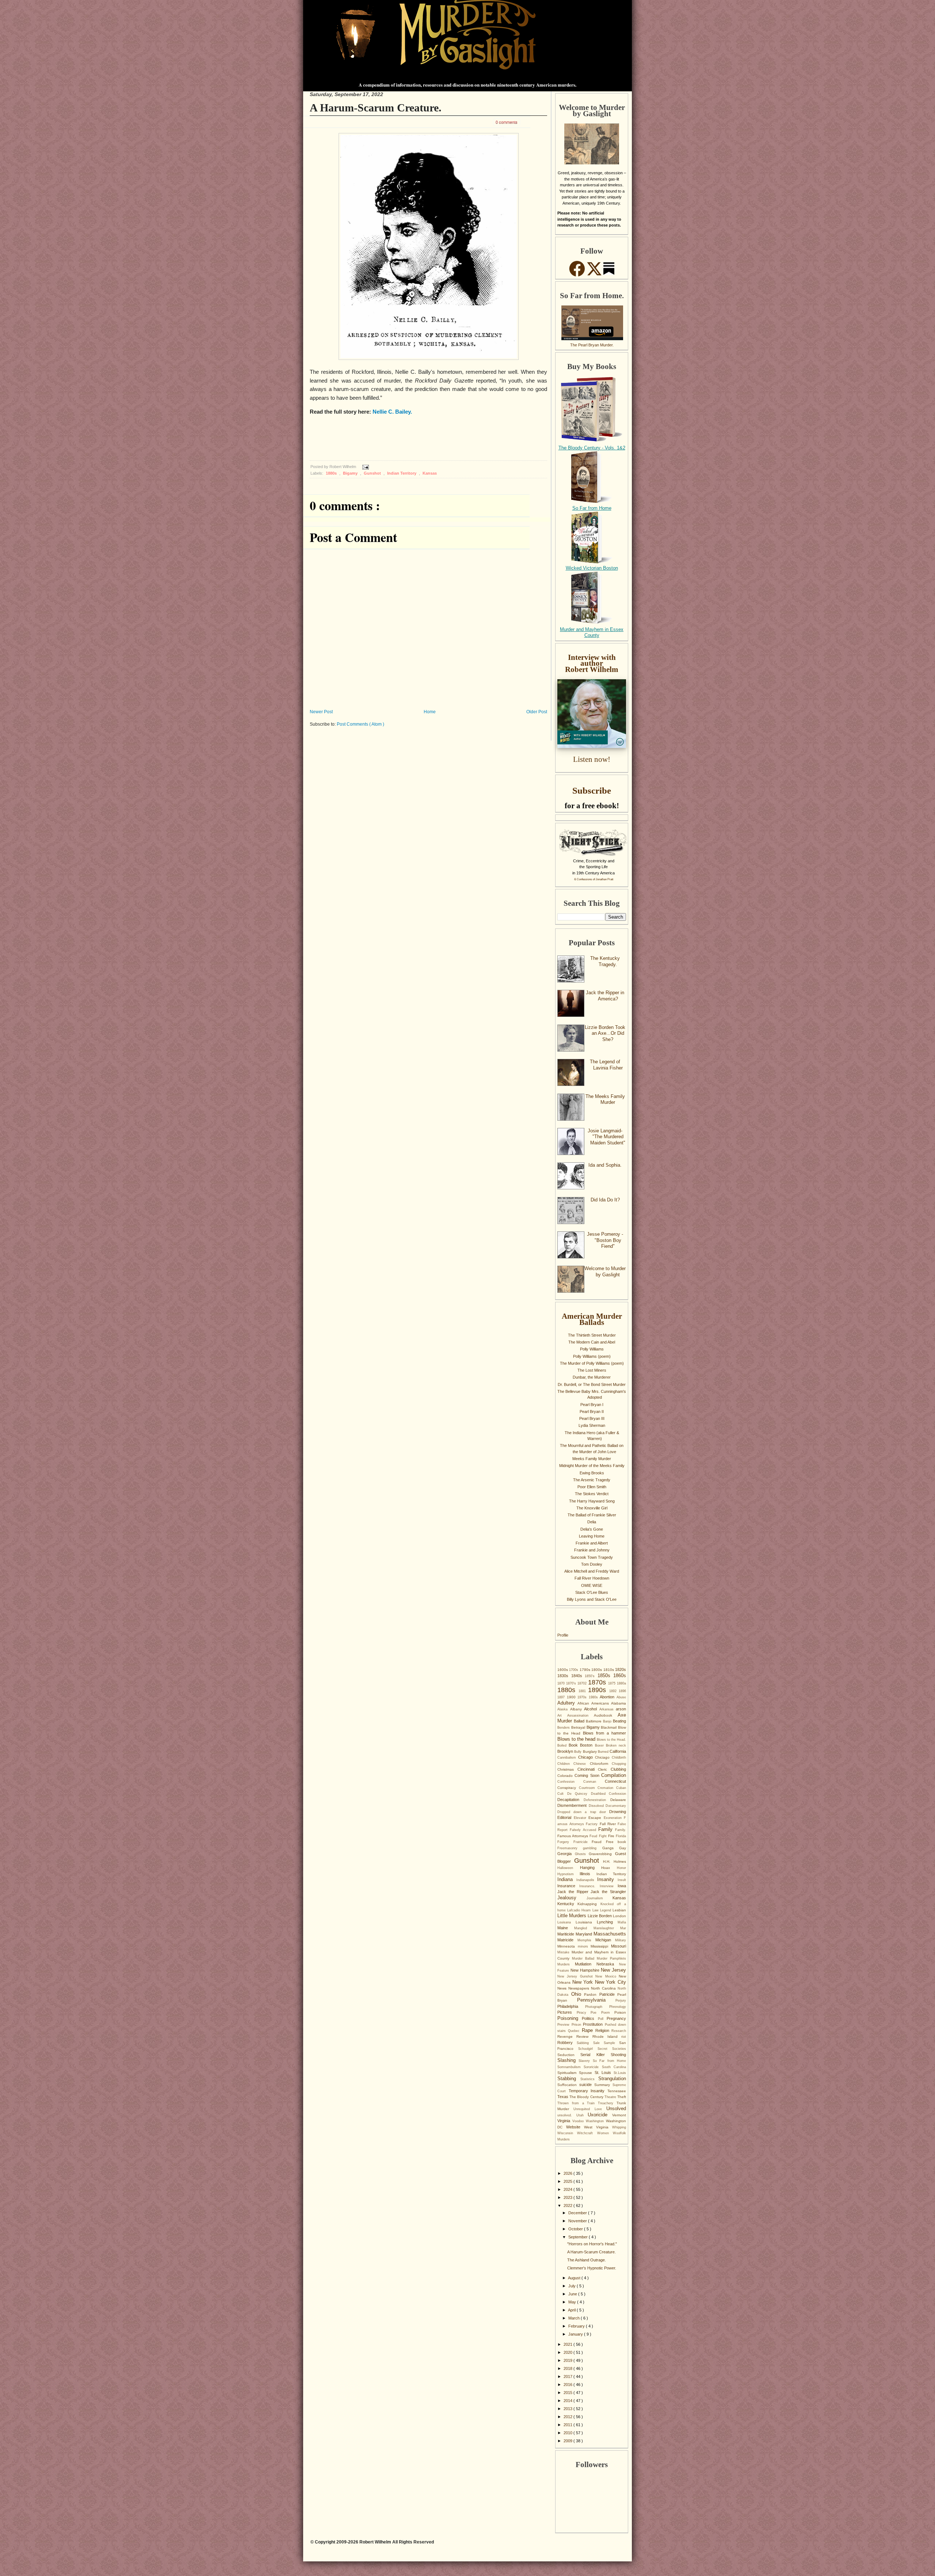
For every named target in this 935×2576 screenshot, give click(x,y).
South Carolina (614, 2067)
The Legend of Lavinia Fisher (606, 1065)
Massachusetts (610, 1934)
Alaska (564, 1709)
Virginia (565, 2121)
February (577, 2326)
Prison (577, 2025)
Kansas (430, 473)
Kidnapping (589, 1904)
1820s (621, 1669)
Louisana (566, 1922)
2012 (568, 2417)
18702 (583, 1683)
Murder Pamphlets (611, 1958)
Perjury (621, 2001)
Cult (562, 1794)
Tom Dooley (592, 1564)
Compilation (614, 1775)
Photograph (597, 2007)
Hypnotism (568, 1874)
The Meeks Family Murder (605, 1099)
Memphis (586, 1940)
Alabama (619, 1703)
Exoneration (614, 1818)
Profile (563, 1635)
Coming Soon (588, 1775)
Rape (589, 2030)
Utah (582, 2115)
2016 (568, 2385)
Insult (622, 1880)
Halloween (569, 1868)
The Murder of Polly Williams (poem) (592, 1363)
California (618, 1751)
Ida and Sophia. (605, 1165)
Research (619, 2031)
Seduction (569, 2055)
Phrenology (618, 2007)
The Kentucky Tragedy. (605, 961)
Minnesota (568, 1946)
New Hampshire (586, 1970)
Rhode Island (607, 2037)
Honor (621, 1868)
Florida (621, 1836)
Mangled (584, 1928)
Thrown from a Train (578, 2103)
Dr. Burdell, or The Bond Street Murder (592, 1384)
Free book (616, 1842)
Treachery (607, 2103)
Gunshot (373, 473)
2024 (568, 2189)
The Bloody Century (587, 2097)
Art (562, 1716)
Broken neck (616, 1745)
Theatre (611, 2097)
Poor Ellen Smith (592, 1487)
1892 (614, 1691)
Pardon (592, 1994)
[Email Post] (365, 467)
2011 (568, 2425)
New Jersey (613, 1970)
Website (575, 2127)
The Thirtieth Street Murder (592, 1335)
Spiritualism (568, 2073)
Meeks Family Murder (592, 1459)
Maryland (585, 1934)
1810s (609, 1670)
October (576, 2229)
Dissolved (597, 1806)
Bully (578, 1752)
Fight (604, 1836)
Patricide (608, 1994)
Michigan (605, 1940)
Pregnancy (616, 2018)
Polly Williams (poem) (592, 1356)
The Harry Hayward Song (592, 1501)
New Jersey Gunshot (576, 1976)
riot (624, 2037)
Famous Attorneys (573, 1836)
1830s (564, 1676)
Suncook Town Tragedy (592, 1557)
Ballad (580, 1721)
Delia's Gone (592, 1529)
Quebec (575, 2031)
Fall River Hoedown (592, 1578)
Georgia (566, 1854)
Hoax (609, 1868)
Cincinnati (588, 1769)
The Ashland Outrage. (587, 2260)
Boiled (563, 1745)
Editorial (566, 1817)
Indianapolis (587, 1880)
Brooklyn (566, 1751)
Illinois (588, 1874)
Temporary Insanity (588, 2091)
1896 (622, 1691)
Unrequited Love (590, 2109)
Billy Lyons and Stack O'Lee (592, 1599)
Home (430, 712)
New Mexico (607, 1976)
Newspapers (580, 1988)
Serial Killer (596, 2055)
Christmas (567, 1769)
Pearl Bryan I (592, 1405)
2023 (568, 2197)
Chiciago (603, 1757)
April (572, 2310)
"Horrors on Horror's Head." (592, 2244)
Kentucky (567, 1904)
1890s (599, 1690)
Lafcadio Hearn (580, 1910)
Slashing (568, 2060)
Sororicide (593, 2067)
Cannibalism (568, 1758)
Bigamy (351, 473)
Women (605, 2133)
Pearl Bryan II (592, 1412)
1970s (583, 1697)
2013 (568, 2409)
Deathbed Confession (609, 1794)
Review (584, 2037)
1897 (562, 1697)
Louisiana (586, 1922)
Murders (566, 1964)
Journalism (600, 1898)
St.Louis (620, 2073)
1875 (612, 1683)
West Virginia (598, 2127)
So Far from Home (592, 508)
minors (584, 1946)
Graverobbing (602, 1854)
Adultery (567, 1703)
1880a (621, 1683)
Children (565, 1764)
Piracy (584, 2013)
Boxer (600, 1745)
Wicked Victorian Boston (592, 568)
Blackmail (609, 1727)
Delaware (618, 1800)
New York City (610, 1982)
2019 (568, 2360)
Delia (592, 1522)
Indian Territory (402, 473)
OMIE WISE (592, 1585)
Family (607, 1829)
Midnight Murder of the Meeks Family (592, 1466)
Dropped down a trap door (583, 1812)
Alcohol (592, 1709)
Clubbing (618, 1769)
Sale (598, 2043)
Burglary (590, 1751)
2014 (568, 2401)
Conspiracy (568, 1788)
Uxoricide (600, 2115)
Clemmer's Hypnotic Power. (592, 2268)
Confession (570, 1782)
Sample (611, 2043)
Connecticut (615, 1781)
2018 (568, 2368)
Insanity (607, 1879)
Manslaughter (607, 1928)
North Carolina (604, 1988)
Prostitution (594, 2024)
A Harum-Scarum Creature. (376, 108)
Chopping (619, 1764)
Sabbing (585, 2043)
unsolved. (567, 2115)
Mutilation (586, 1964)
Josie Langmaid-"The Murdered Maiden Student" (606, 1137)
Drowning (618, 1812)
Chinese (581, 1764)
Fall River (609, 1824)
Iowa (622, 1886)
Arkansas (608, 1709)
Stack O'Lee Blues (592, 1592)
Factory (593, 1824)
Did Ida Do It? (605, 1200)
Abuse (621, 1697)
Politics (590, 2018)
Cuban (621, 1788)
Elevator (581, 1818)
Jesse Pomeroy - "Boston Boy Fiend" (605, 1240)
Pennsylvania (596, 2000)
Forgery (565, 1842)
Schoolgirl (588, 2049)
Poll (602, 2019)
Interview (609, 1886)
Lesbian (619, 1910)
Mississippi (601, 1946)
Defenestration (597, 1800)
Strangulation (612, 2079)
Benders (564, 1728)
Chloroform (601, 1764)
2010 (568, 2433)
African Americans (594, 1703)
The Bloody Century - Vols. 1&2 (592, 448)
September (579, 2237)
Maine (566, 1928)
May (573, 2302)
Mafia (622, 1922)
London (619, 1916)
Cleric (604, 1769)
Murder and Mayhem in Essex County (592, 632)
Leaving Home (592, 1536)
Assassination (581, 1716)
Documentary (616, 1806)
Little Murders (573, 1916)
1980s (594, 1697)
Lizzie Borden (600, 1916)
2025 (568, 2181)
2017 (568, 2376)
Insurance (568, 1886)
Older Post (537, 712)
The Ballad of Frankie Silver (592, 1515)
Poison (620, 2012)
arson (621, 1709)
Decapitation (570, 1800)
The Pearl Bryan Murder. (592, 345)
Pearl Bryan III (592, 1418)
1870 (562, 1683)
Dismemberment (573, 1805)
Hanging (591, 1868)
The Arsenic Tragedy (592, 1480)
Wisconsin (567, 2133)
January (576, 2334)
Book (574, 1745)
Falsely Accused (584, 1830)
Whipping (619, 2127)
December (578, 2213)
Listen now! (592, 759)
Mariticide (566, 1934)
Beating (619, 1721)
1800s (597, 1670)
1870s (598, 1682)
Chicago (587, 1757)
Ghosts (582, 1854)
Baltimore (594, 1721)
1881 (583, 1691)
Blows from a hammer (604, 1733)
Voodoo (579, 2121)
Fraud (599, 1842)
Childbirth (619, 1758)
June (573, 2294)
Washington (596, 2121)
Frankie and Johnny (592, 1550)
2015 (568, 2393)
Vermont (619, 2115)
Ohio (578, 1994)
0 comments (507, 122)
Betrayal (579, 1727)
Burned (604, 1752)
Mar (623, 1928)
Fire (612, 1836)
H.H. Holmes (615, 1861)
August (575, 2278)
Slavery (585, 2061)
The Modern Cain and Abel (592, 1342)
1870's (572, 1683)
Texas (563, 2097)
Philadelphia (571, 2006)
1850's (591, 1676)
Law (596, 1910)
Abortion (608, 1697)
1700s (574, 1670)
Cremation (607, 1788)
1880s (332, 473)
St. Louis (604, 2072)
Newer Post (321, 712)
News (563, 1988)
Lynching (607, 1922)
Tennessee (617, 2091)
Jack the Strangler (608, 1892)
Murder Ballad (584, 1958)
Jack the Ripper (574, 1892)
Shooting (618, 2055)
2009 (568, 2441)
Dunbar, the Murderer (592, 1377)
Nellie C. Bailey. (392, 412)
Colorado (566, 1776)
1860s (620, 1675)
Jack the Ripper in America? (605, 996)
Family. (621, 1830)
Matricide (567, 1940)
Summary (603, 2085)
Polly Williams (592, 1349)
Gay (623, 1848)
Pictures (567, 2012)
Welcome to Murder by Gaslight (605, 1272)
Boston (587, 1745)
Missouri (619, 1946)
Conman (594, 1782)
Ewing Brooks (592, 1473)
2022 (568, 2205)
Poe (596, 2013)
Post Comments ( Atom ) (360, 724)
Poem (608, 2013)
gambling (592, 1848)
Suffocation (568, 2085)
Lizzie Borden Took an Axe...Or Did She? (605, 1033)
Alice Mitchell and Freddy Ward (592, 1571)
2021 (568, 2344)
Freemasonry (570, 1848)
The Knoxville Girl (592, 1508)
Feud (594, 1836)
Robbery (567, 2043)
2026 (568, 2173)
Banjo (608, 1721)
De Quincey (579, 1794)
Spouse (587, 2073)
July (573, 2286)
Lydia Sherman (592, 1425)
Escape (596, 1818)
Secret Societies (612, 2049)
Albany (577, 1709)
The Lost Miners (592, 1370)
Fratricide (583, 1842)
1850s (606, 1675)
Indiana (567, 1879)
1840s (578, 1676)
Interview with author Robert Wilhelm (592, 663)
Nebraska (608, 1964)
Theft (622, 2097)
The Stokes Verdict (592, 1494)
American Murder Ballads (592, 1319)
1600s (563, 1670)
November (578, 2221)
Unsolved (616, 2108)
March (575, 2318)
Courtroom (588, 1788)
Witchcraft (587, 2133)
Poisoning (570, 2018)
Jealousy (572, 1898)
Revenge (567, 2037)
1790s (585, 1670)
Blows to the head (577, 1739)
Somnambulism (570, 2067)
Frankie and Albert (592, 1543)
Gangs (611, 1848)
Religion (603, 2030)
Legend (606, 1910)
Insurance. (589, 1886)
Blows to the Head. (611, 1740)
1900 (572, 1697)
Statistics (589, 2079)
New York (584, 1982)
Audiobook (606, 1715)
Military (621, 1940)
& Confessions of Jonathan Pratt (594, 879)
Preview (564, 2025)
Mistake (564, 1952)
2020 (568, 2352)
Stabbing (569, 2079)
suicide (587, 2085)
